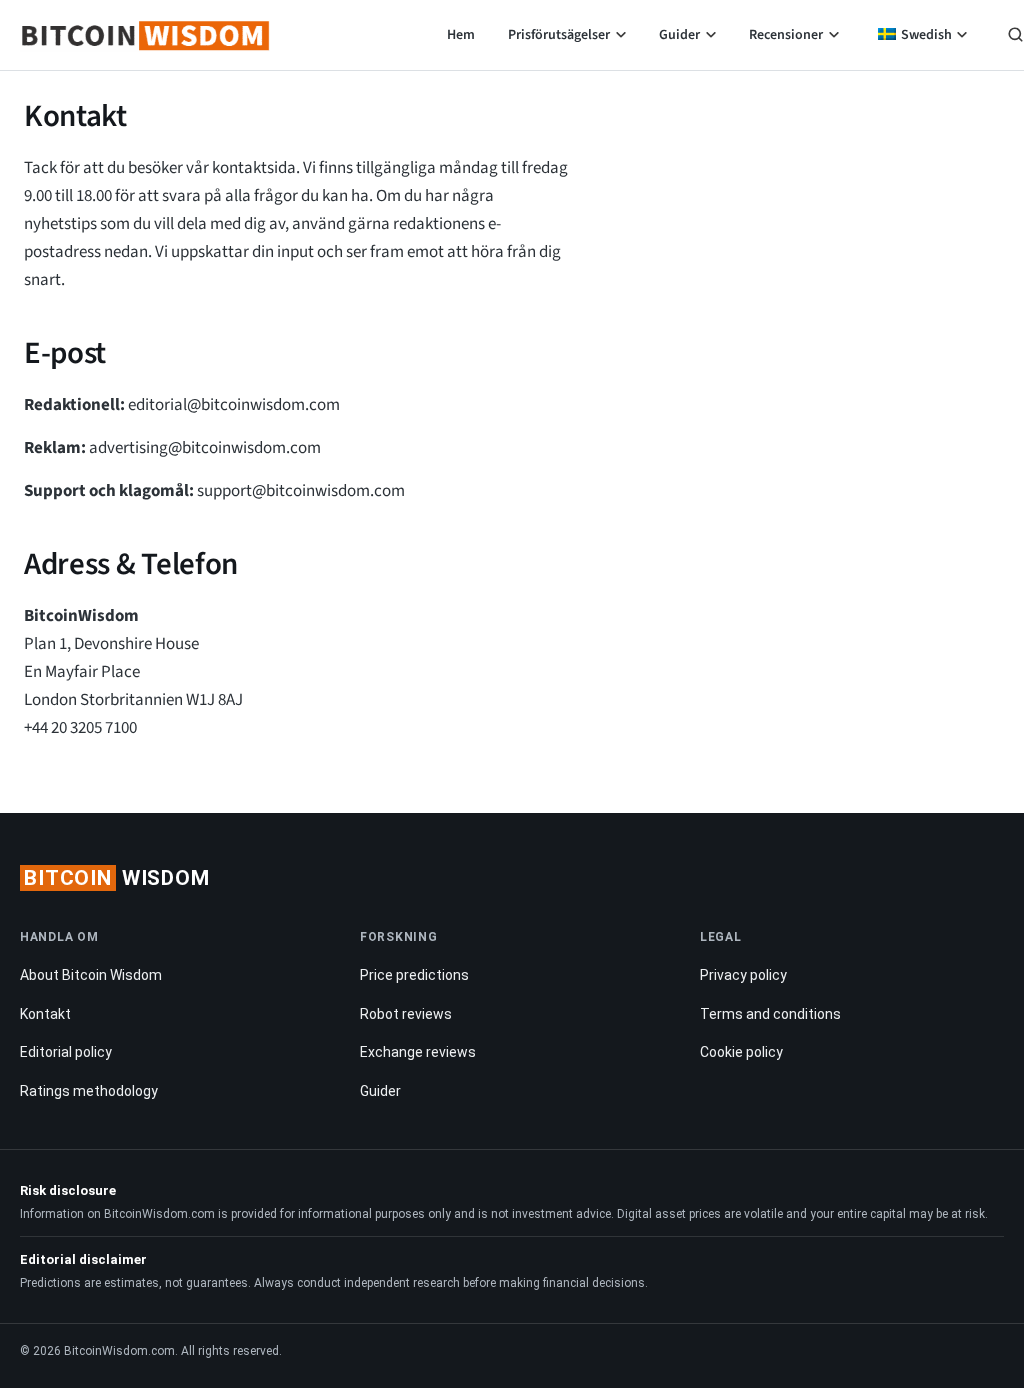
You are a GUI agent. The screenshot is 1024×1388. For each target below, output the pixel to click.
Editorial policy (66, 1052)
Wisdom (117, 878)
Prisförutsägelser (559, 35)
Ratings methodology (89, 1091)
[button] (1015, 37)
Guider (679, 35)
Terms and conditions (770, 1014)
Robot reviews (406, 1014)
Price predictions (414, 975)
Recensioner (786, 35)
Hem (461, 35)
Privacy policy (743, 975)
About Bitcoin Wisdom (91, 975)
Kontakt (45, 1014)
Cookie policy (741, 1052)
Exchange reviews (418, 1052)
